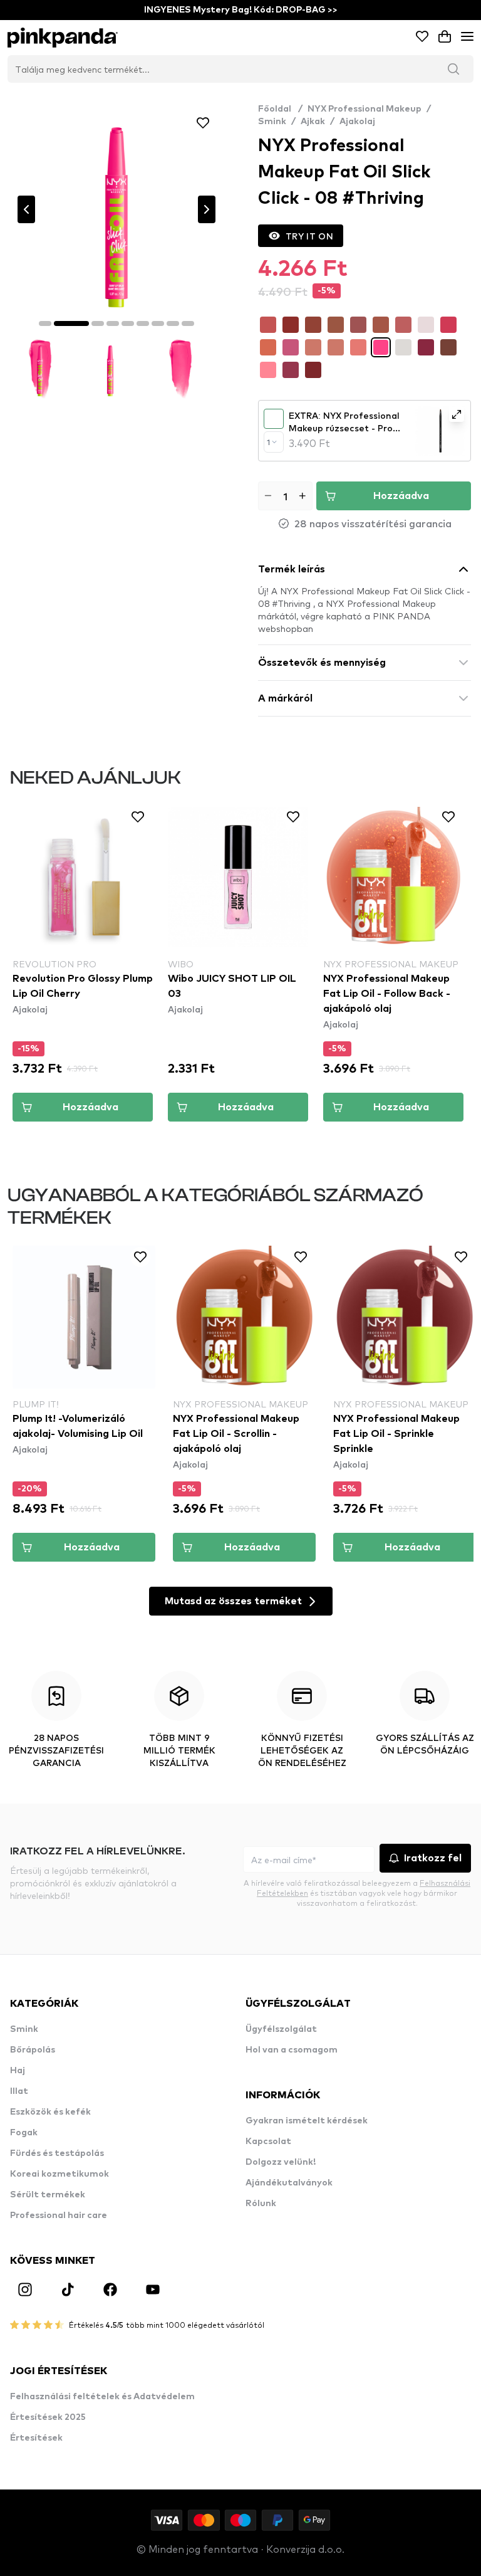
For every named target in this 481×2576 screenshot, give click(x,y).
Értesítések (36, 2438)
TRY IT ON (309, 236)
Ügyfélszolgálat (281, 2029)
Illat (19, 2091)
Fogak (24, 2133)
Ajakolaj (357, 122)
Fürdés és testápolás (57, 2153)
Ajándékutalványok (289, 2183)
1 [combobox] (268, 442)
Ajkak (313, 122)
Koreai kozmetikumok (59, 2174)
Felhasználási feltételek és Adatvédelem (102, 2397)
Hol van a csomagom (292, 2050)
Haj (18, 2071)
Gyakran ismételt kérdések (307, 2121)
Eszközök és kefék (50, 2112)
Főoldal (280, 109)
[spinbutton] (285, 496)
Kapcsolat (268, 2142)
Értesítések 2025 (48, 2417)
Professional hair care (59, 2216)
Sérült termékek (48, 2195)
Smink (272, 122)
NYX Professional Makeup (365, 109)
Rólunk (261, 2204)
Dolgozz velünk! (281, 2162)
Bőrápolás (33, 2050)
